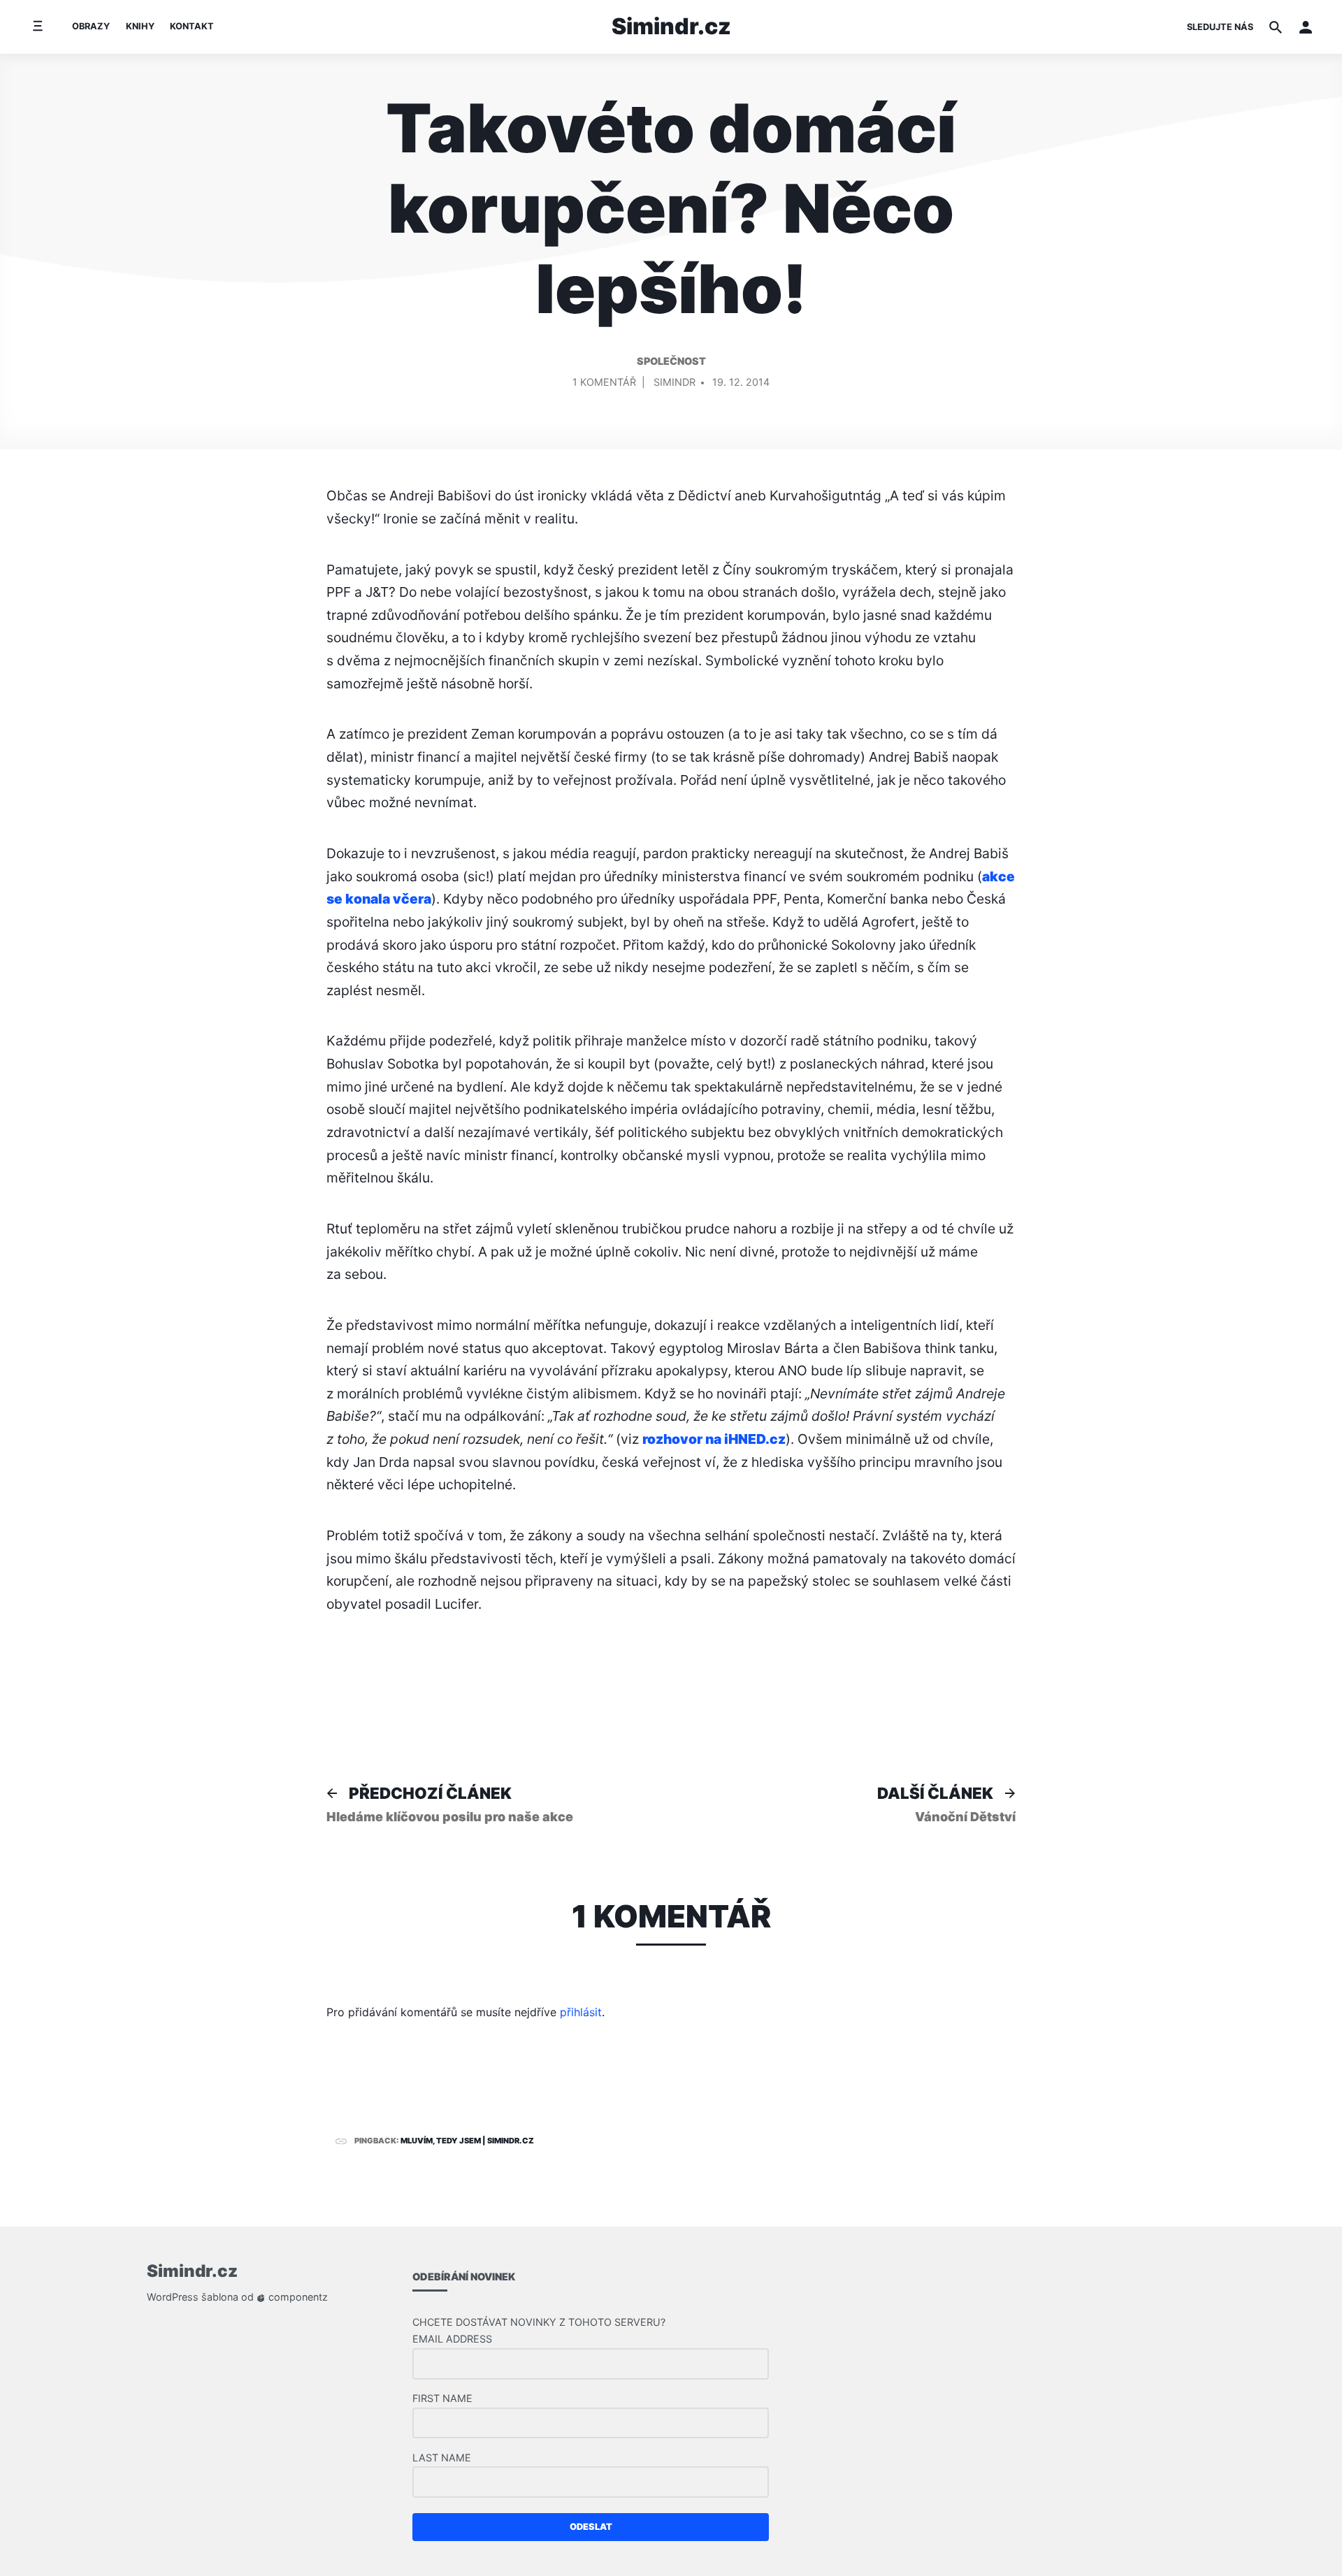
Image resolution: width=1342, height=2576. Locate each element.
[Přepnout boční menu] (37, 27)
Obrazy (91, 26)
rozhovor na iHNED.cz (714, 1439)
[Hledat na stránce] (1276, 27)
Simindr (674, 382)
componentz (297, 2297)
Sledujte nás (1220, 27)
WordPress (173, 2297)
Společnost (671, 361)
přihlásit (581, 2012)
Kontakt (192, 26)
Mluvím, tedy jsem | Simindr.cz (467, 2141)
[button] (1306, 27)
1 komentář (604, 385)
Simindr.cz (671, 26)
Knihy (140, 26)
